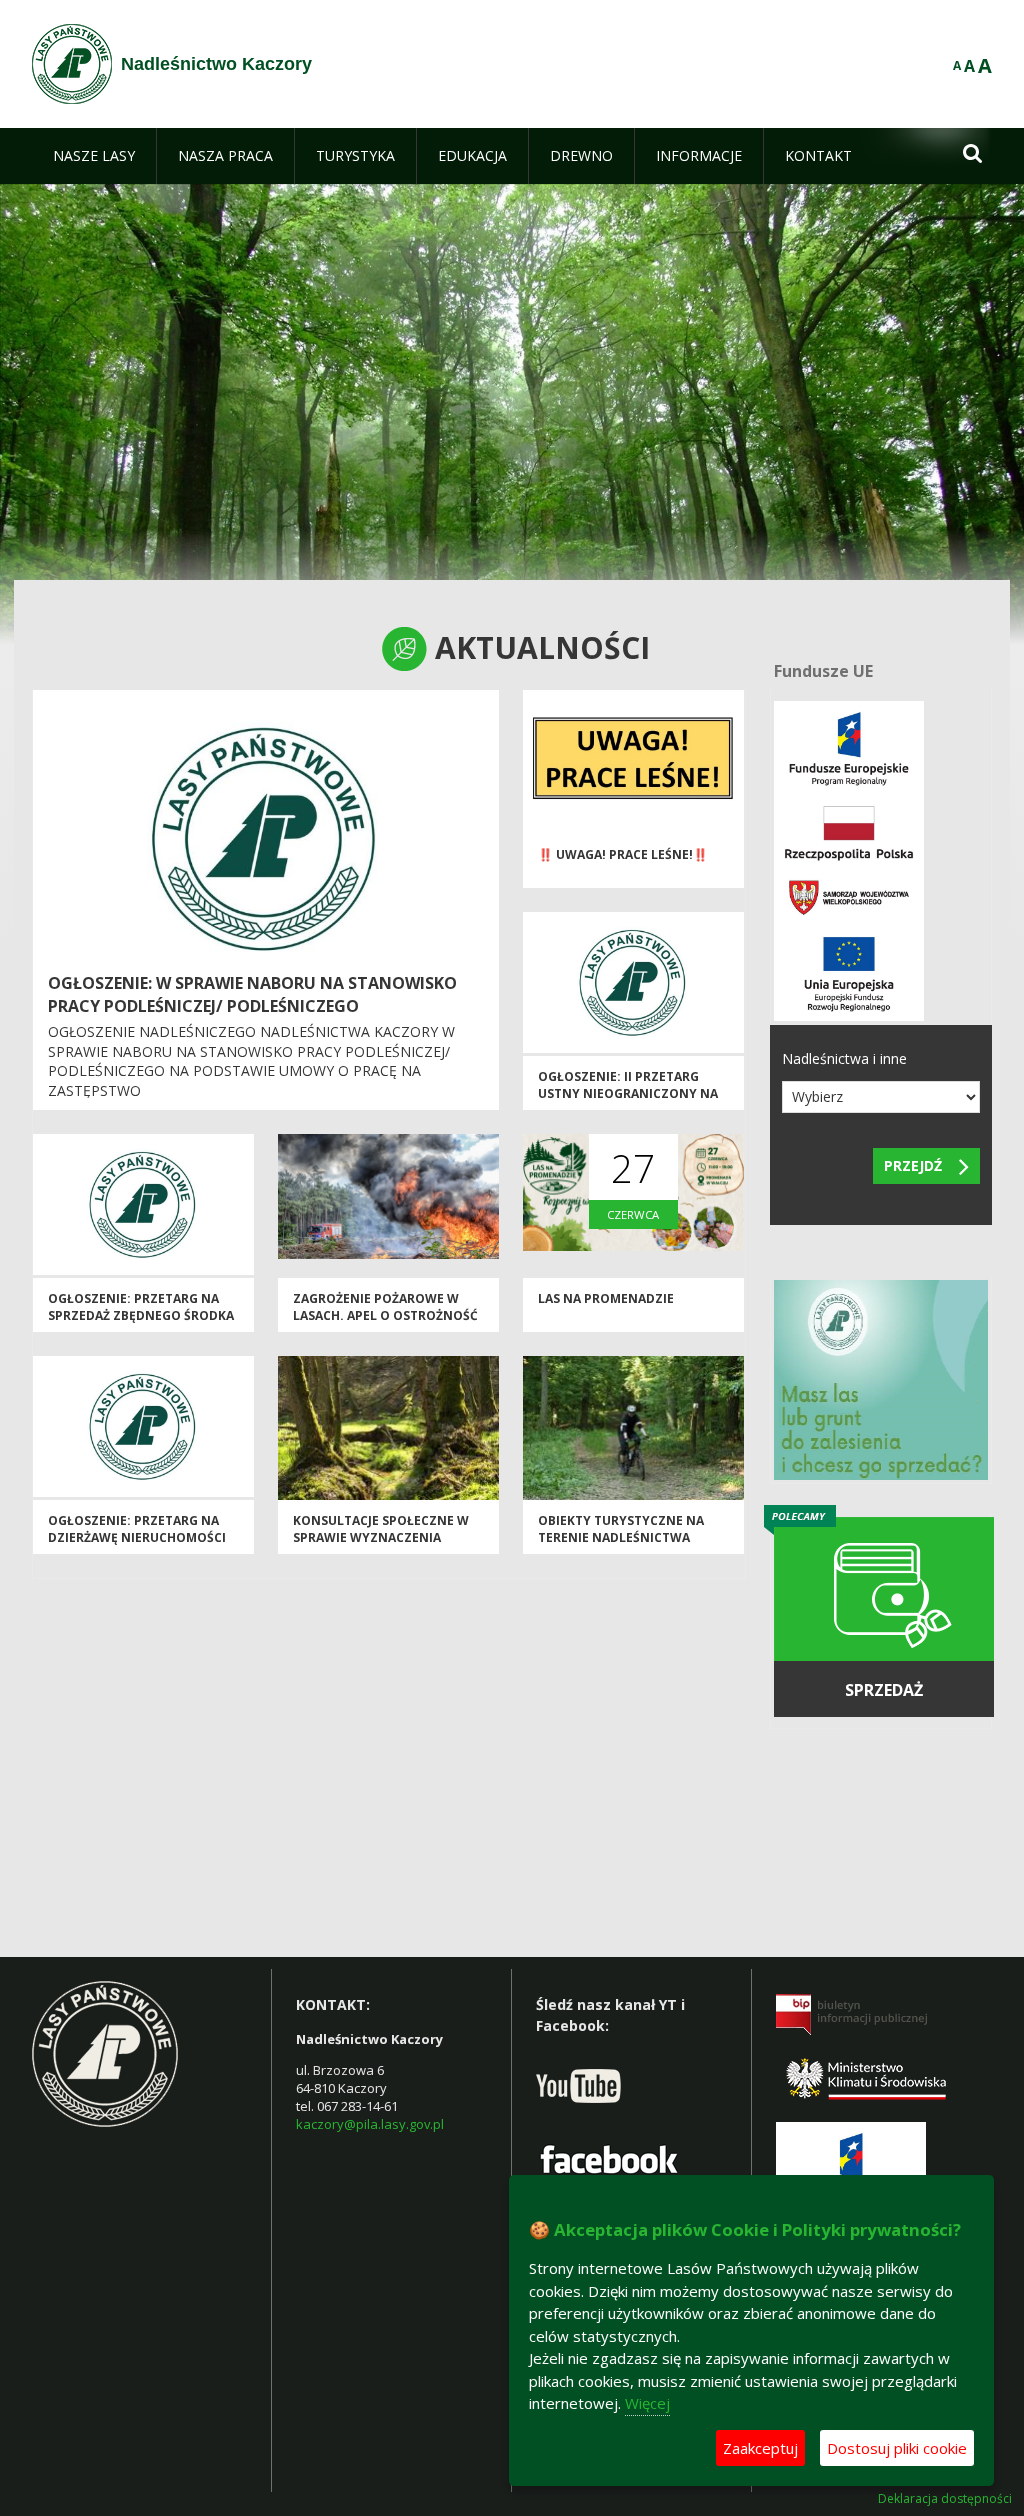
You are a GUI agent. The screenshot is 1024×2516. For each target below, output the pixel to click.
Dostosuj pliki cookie (897, 2448)
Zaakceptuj (760, 2448)
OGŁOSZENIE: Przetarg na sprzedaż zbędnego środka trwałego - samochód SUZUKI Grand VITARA (141, 1324)
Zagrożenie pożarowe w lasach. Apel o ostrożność (385, 1307)
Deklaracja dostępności (945, 2499)
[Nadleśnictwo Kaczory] (72, 64)
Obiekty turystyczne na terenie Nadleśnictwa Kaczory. (621, 1538)
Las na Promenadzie (606, 1298)
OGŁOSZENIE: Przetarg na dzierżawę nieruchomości (137, 1529)
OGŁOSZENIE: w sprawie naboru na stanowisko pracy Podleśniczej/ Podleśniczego (252, 994)
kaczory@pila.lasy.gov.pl (370, 2124)
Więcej (647, 2403)
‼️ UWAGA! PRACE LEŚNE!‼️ (623, 854)
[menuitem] (94, 156)
